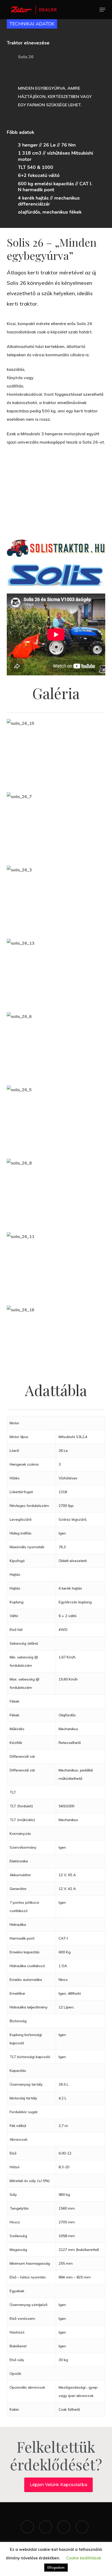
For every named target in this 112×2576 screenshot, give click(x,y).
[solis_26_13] (57, 973)
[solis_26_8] (57, 1193)
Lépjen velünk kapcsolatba (58, 2485)
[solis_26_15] (57, 753)
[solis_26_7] (57, 826)
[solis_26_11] (57, 1266)
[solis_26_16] (57, 1340)
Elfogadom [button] (56, 2567)
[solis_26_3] (57, 900)
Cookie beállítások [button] (84, 2558)
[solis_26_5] (57, 1119)
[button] (102, 10)
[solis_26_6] (57, 1046)
